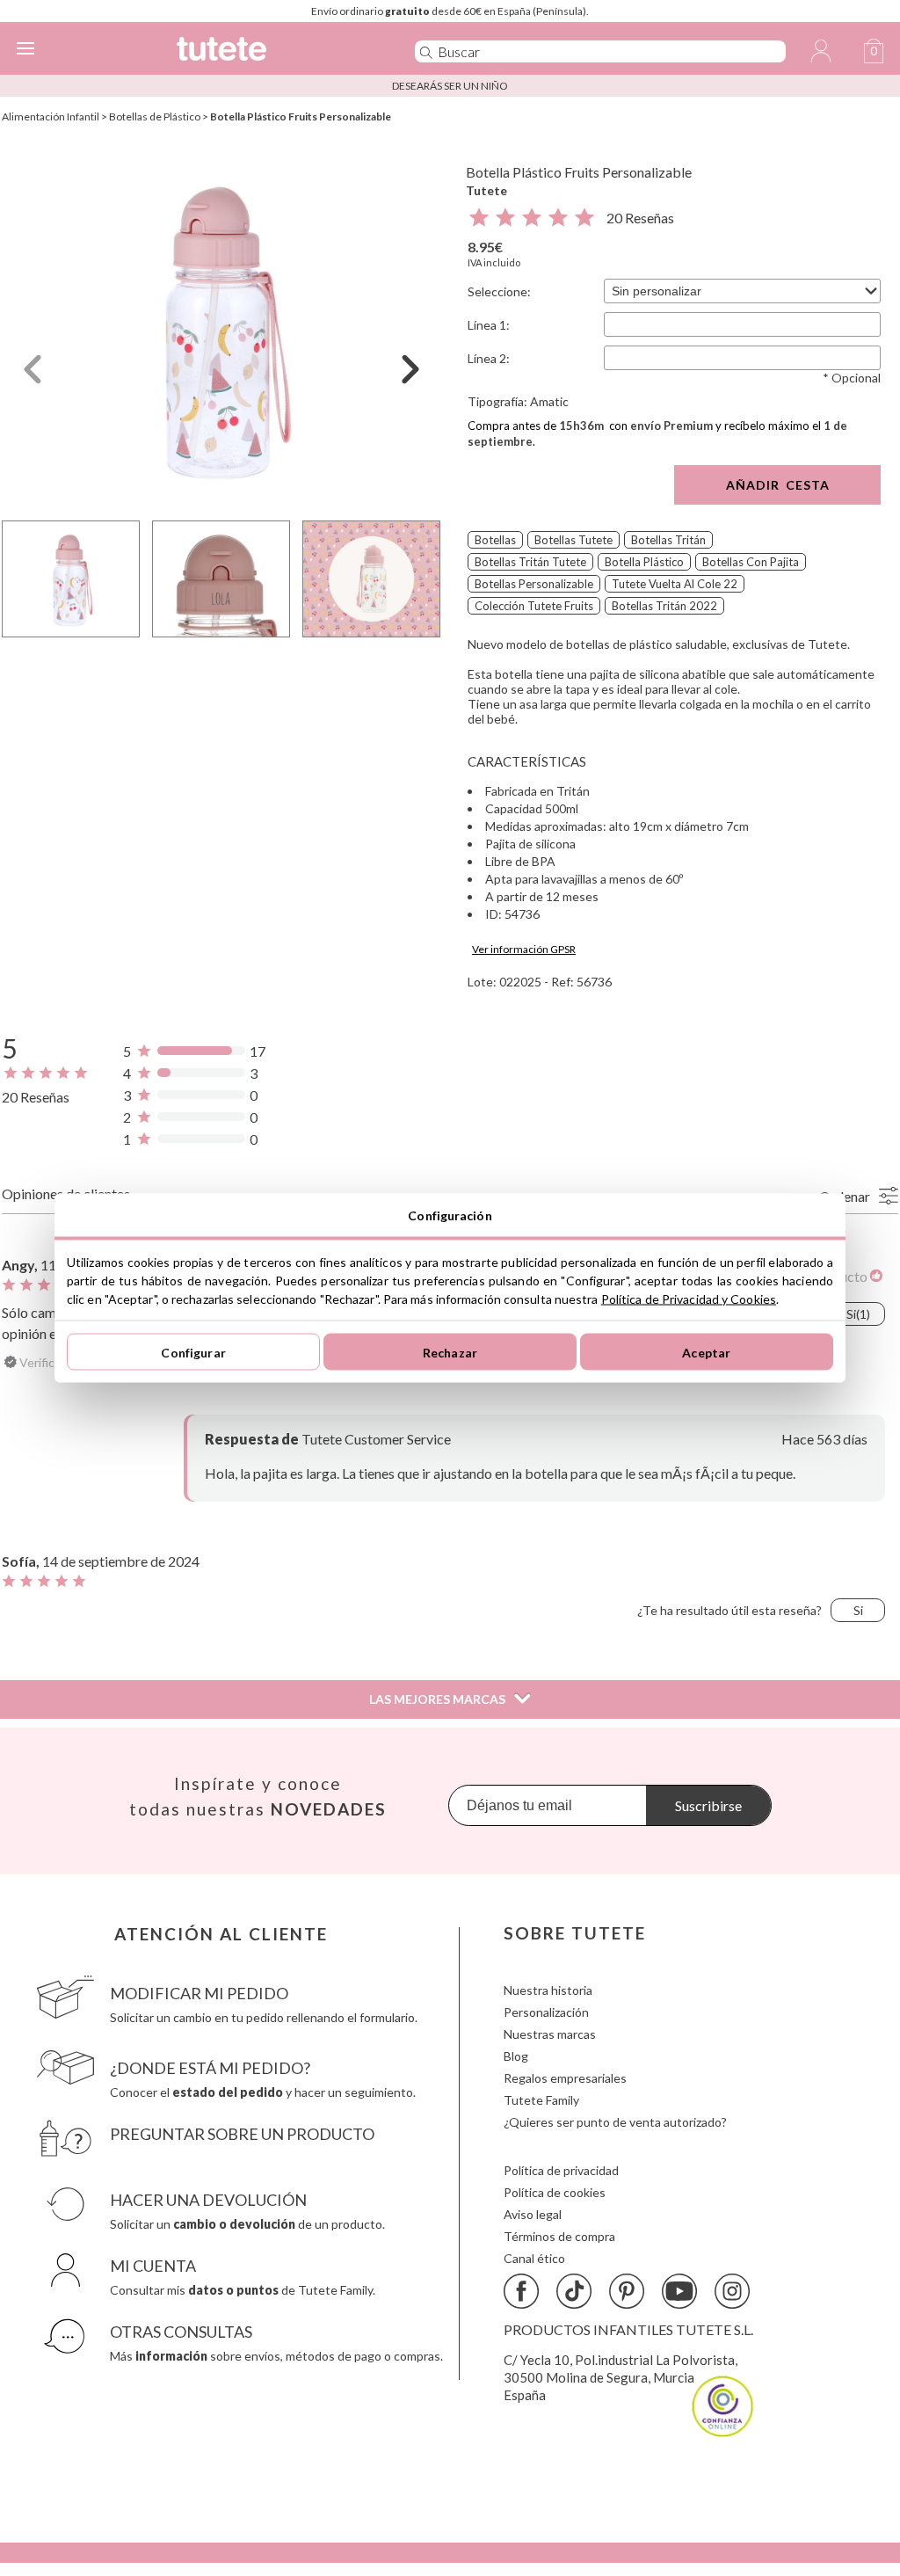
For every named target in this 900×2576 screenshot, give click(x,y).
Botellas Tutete (573, 540)
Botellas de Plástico (155, 116)
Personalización (546, 2012)
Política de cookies (555, 2192)
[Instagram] (732, 2291)
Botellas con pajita (751, 562)
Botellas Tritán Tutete (530, 562)
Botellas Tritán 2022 (664, 606)
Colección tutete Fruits (534, 606)
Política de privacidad (561, 2170)
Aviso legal (533, 2214)
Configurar (193, 1352)
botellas (495, 540)
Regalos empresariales (565, 2078)
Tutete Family (541, 2100)
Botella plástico (644, 562)
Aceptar (706, 1352)
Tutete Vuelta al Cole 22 (675, 584)
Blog (516, 2056)
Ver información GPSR (524, 949)
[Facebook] (521, 2291)
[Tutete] (269, 51)
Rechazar (450, 1352)
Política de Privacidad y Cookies (689, 1299)
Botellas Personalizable (534, 584)
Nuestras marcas (550, 2034)
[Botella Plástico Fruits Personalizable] (221, 328)
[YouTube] (679, 2291)
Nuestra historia (548, 1990)
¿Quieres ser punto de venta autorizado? (615, 2122)
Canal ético (534, 2258)
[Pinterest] (627, 2291)
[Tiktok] (574, 2291)
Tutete (486, 190)
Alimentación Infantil (51, 116)
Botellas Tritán (668, 540)
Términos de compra (559, 2236)
